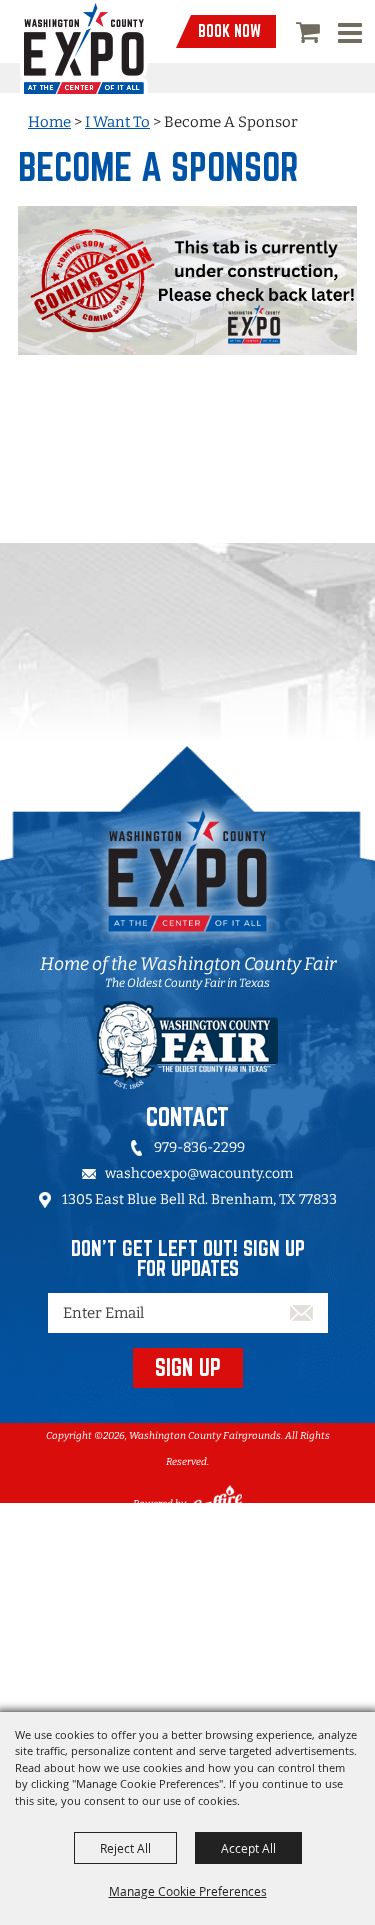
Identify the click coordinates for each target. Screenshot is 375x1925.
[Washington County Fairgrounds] (84, 49)
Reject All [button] (125, 1848)
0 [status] (310, 32)
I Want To (117, 122)
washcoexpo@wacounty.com (199, 1173)
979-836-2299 (199, 1147)
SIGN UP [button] (188, 1367)
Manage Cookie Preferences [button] (188, 1891)
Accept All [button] (248, 1848)
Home (49, 122)
